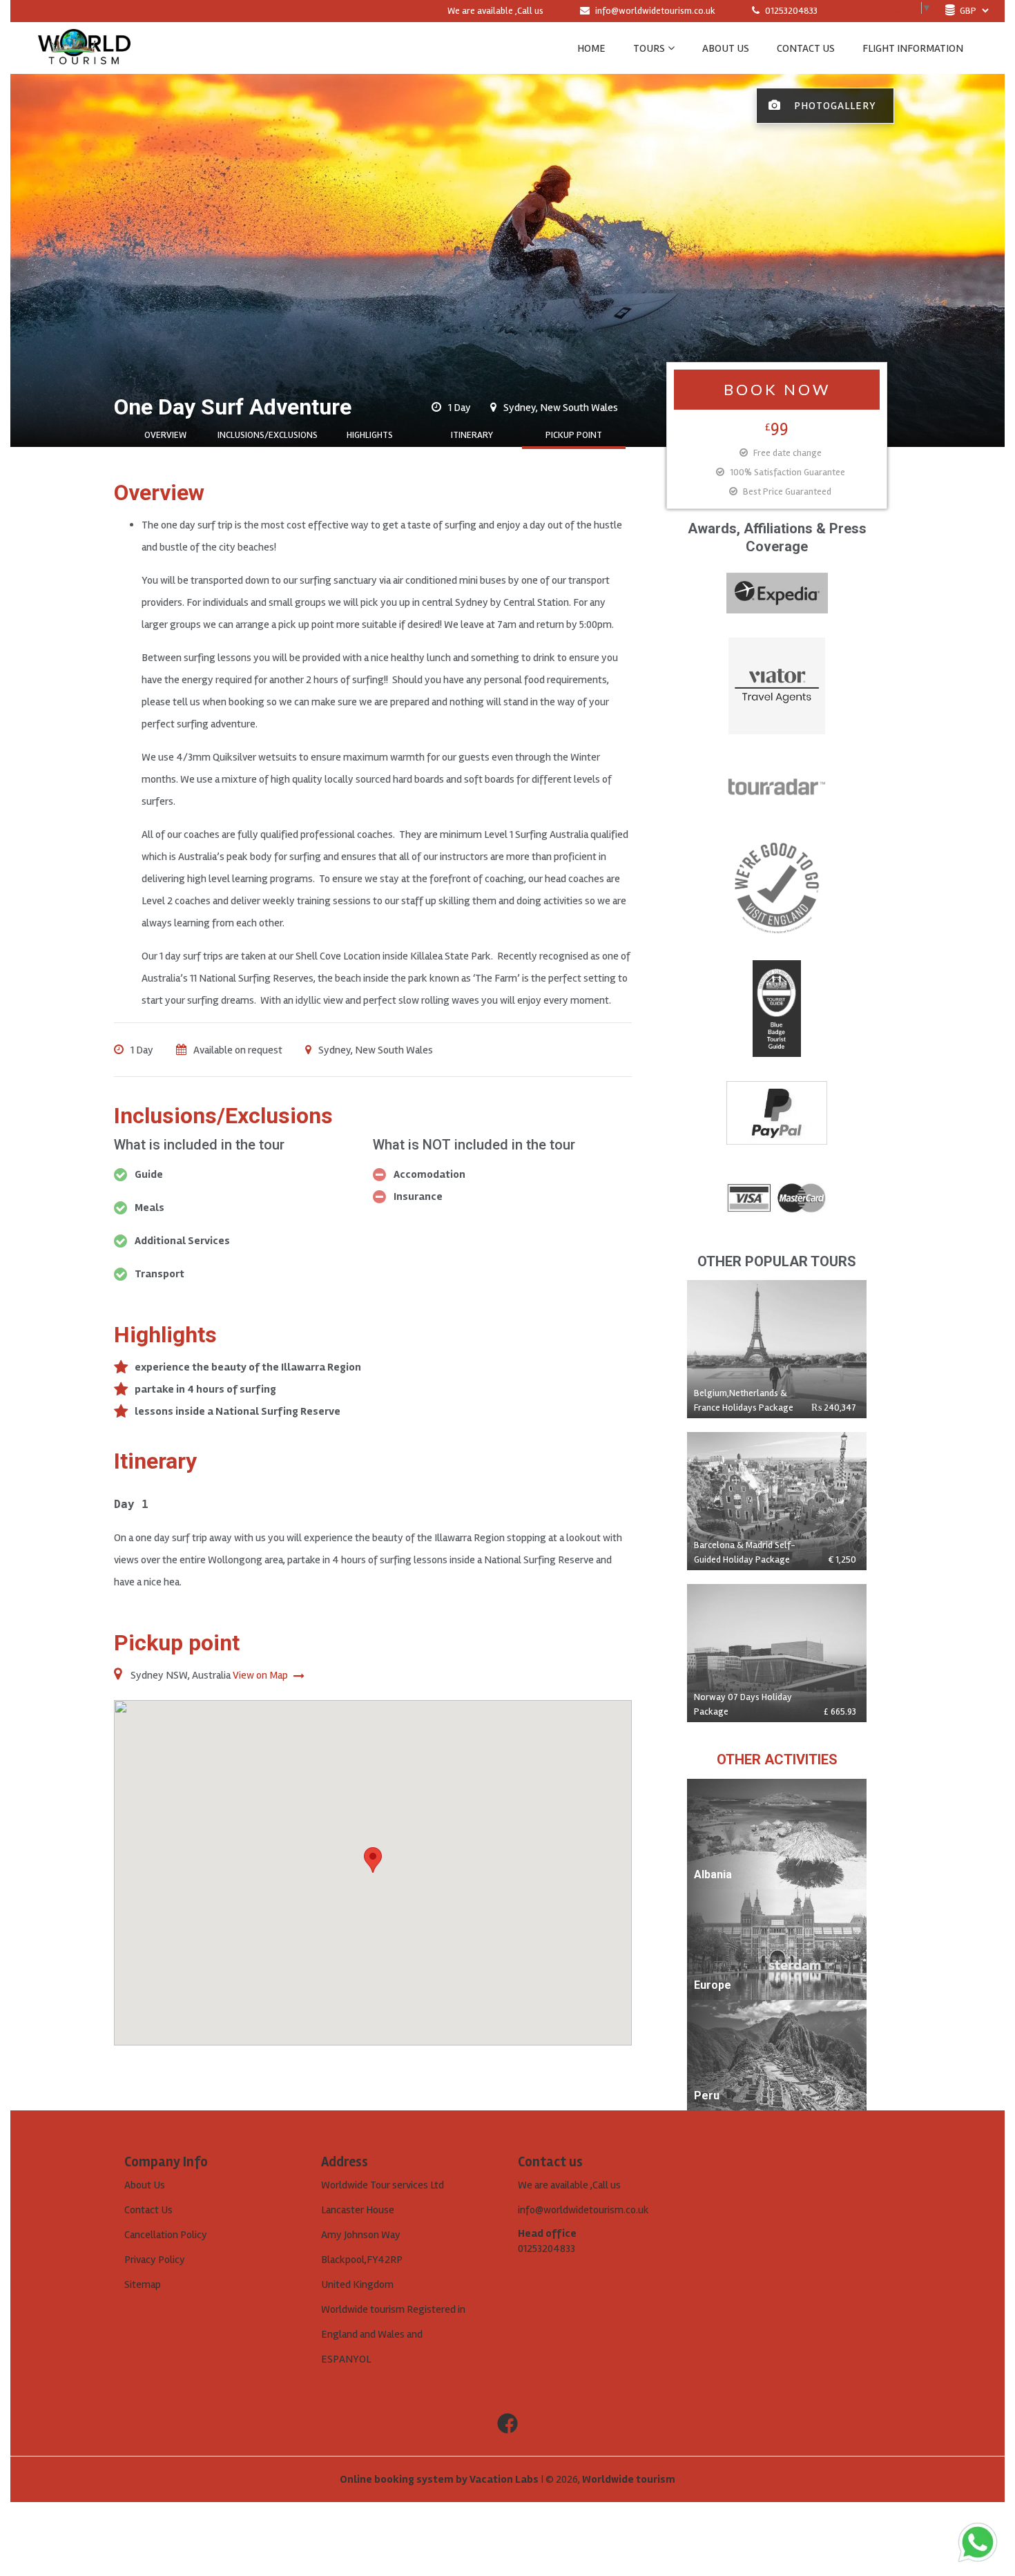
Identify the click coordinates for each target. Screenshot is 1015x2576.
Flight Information (913, 48)
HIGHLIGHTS (370, 435)
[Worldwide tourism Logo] (84, 48)
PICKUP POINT (574, 435)
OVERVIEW (165, 435)
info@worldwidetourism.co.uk (655, 11)
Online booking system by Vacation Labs (440, 2479)
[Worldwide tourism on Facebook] (507, 2424)
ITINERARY (472, 435)
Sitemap (143, 2284)
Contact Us (148, 2210)
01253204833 (790, 11)
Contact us (806, 48)
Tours (649, 48)
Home (591, 48)
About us (726, 48)
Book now (777, 389)
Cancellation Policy (166, 2235)
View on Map (261, 1675)
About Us (145, 2185)
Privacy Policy (155, 2260)
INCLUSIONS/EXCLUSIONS (268, 435)
